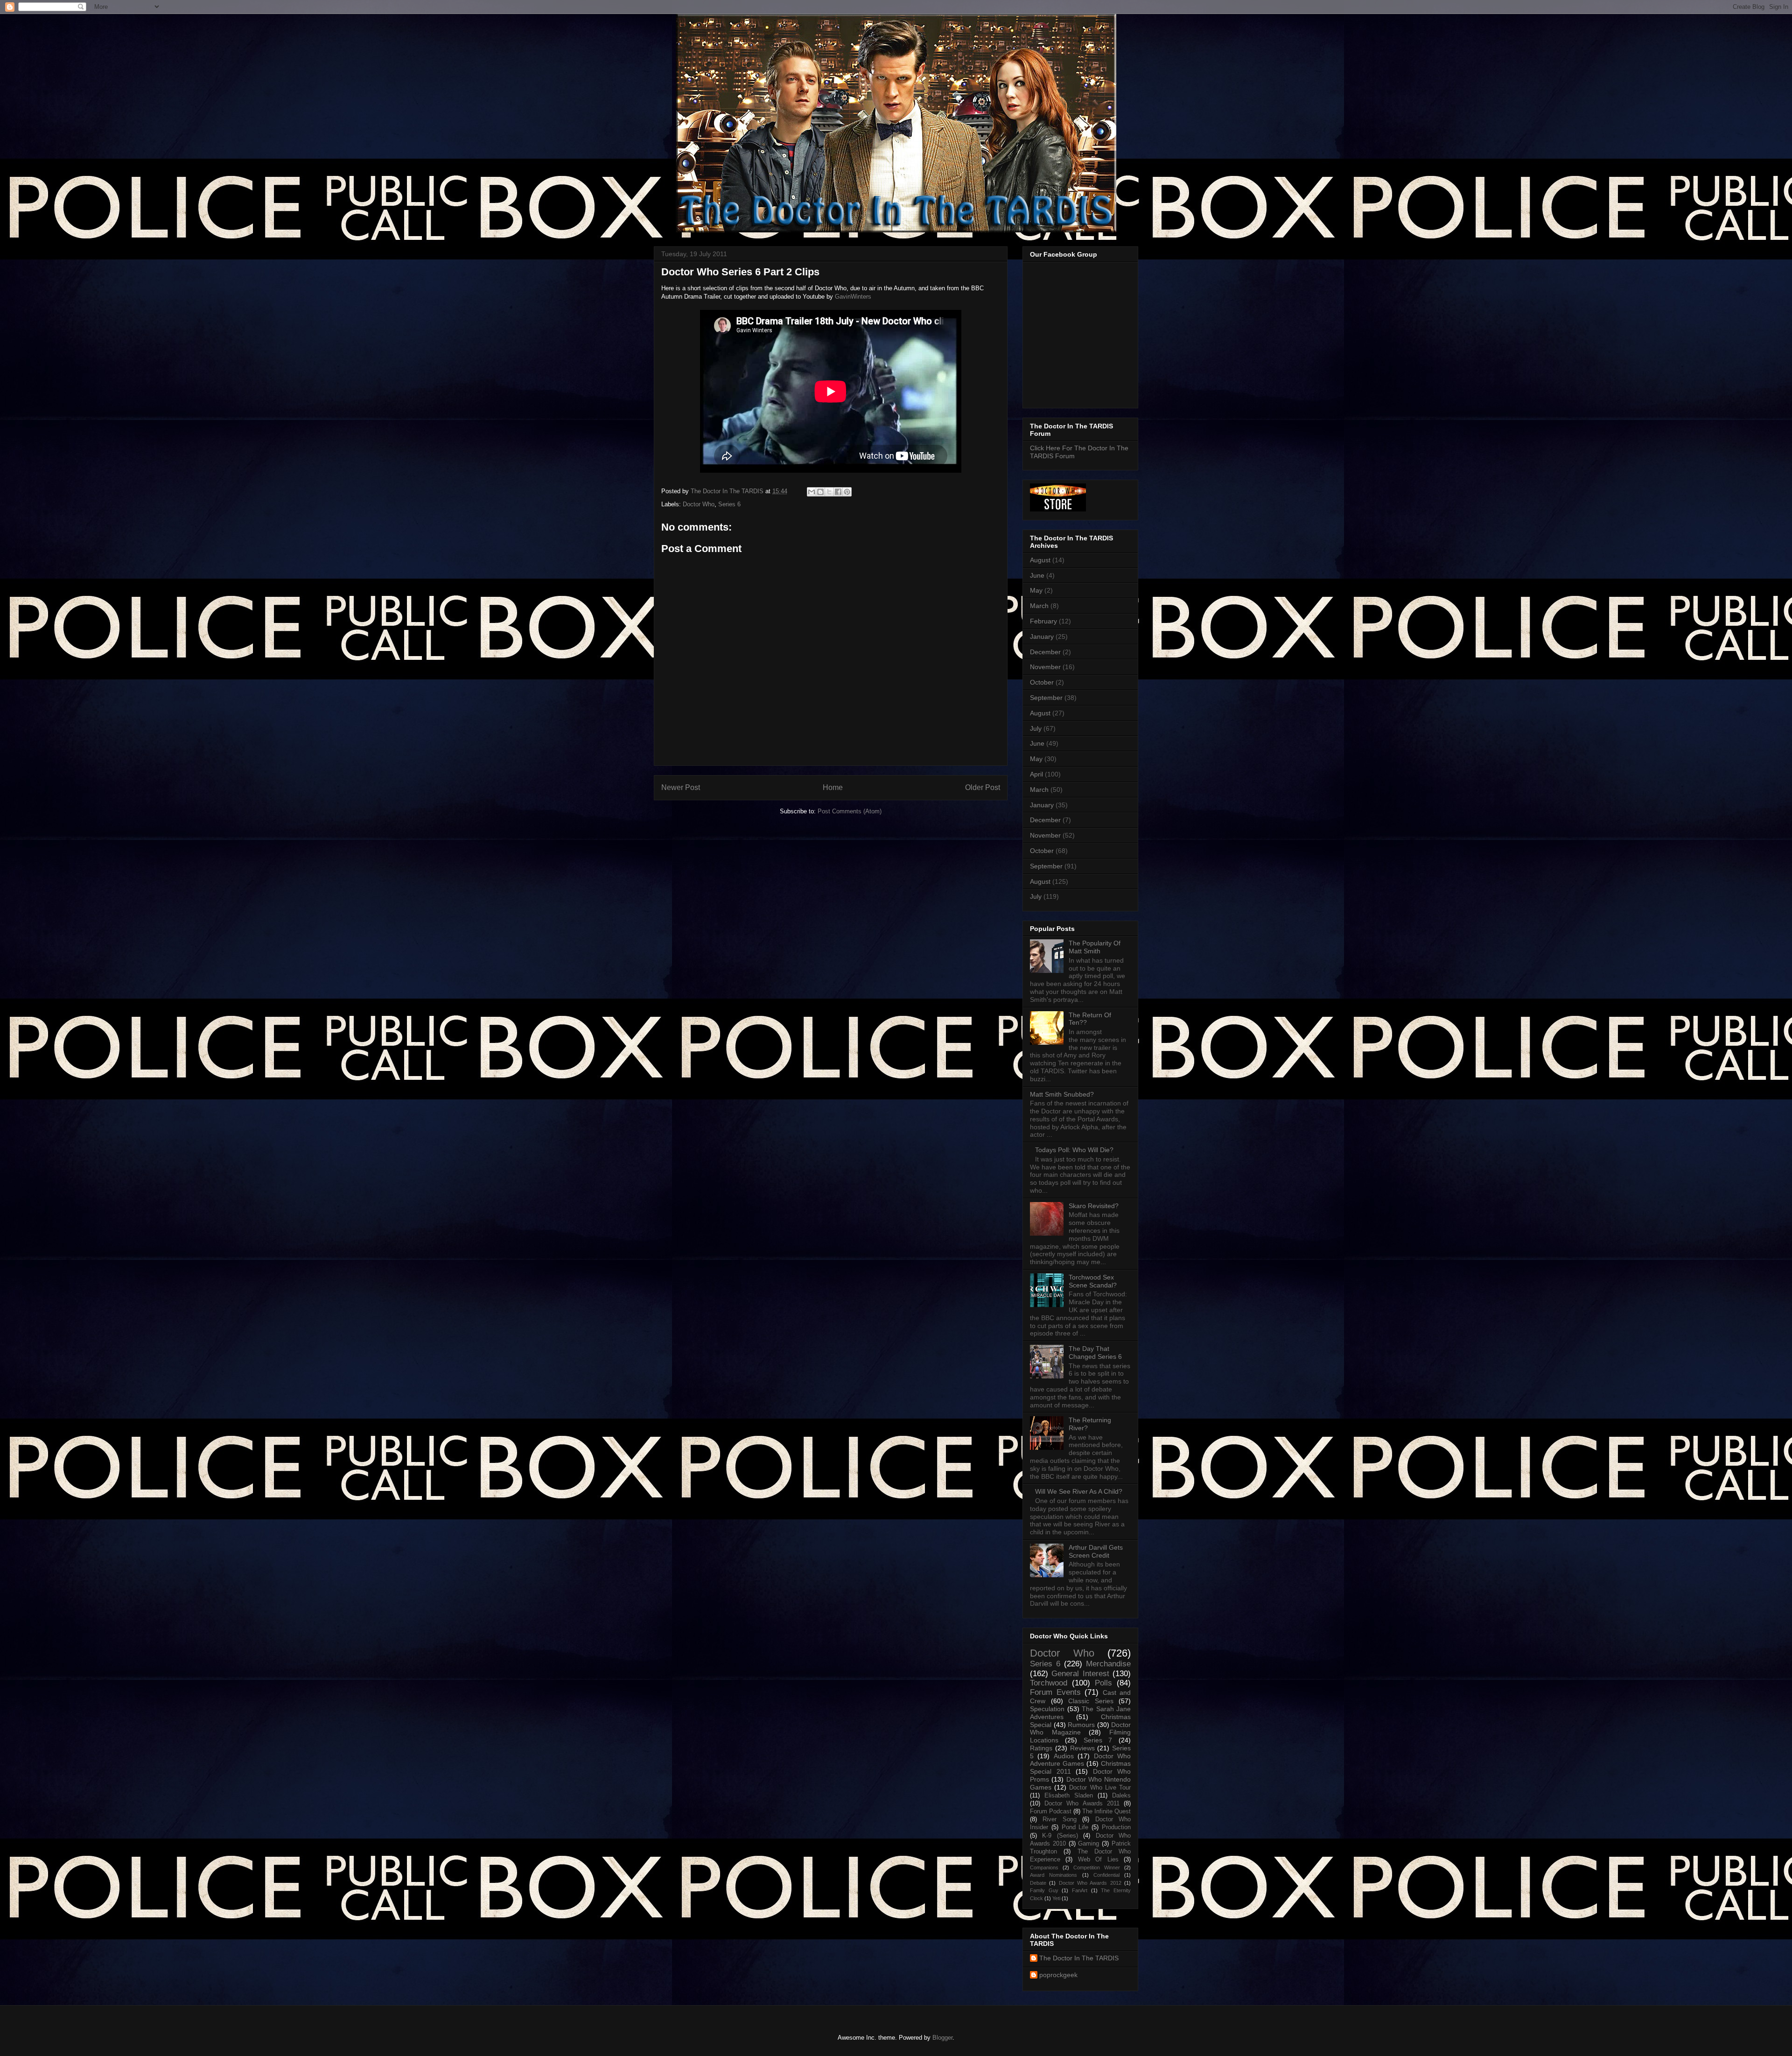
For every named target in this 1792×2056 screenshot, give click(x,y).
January (1042, 636)
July (1036, 728)
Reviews (1082, 1748)
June (1037, 575)
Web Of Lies (1098, 1860)
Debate (1038, 1883)
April (1036, 774)
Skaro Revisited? (1094, 1206)
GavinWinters (853, 297)
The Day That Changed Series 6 (1095, 1353)
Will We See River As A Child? (1079, 1491)
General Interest (1080, 1674)
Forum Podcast (1051, 1811)
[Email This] (812, 492)
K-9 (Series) (1060, 1836)
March (1039, 606)
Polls (1103, 1683)
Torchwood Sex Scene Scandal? (1093, 1281)
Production (1116, 1827)
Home (833, 787)
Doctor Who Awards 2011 (1082, 1804)
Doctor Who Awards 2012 (1090, 1883)
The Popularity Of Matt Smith (1095, 947)
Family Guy (1044, 1890)
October (1042, 682)
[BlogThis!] (820, 492)
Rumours (1081, 1725)
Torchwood (1049, 1683)
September (1046, 698)
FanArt (1080, 1890)
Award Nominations (1053, 1875)
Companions (1044, 1867)
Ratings (1041, 1748)
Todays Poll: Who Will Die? (1074, 1150)
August (1040, 560)
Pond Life (1075, 1827)
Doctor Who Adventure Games (1080, 1760)
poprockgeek (1058, 1975)
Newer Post (681, 787)
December (1045, 652)
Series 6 (729, 504)
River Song (1059, 1819)
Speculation (1047, 1709)
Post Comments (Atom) (850, 811)
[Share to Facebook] (838, 492)
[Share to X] (829, 492)
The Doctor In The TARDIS (1079, 1958)
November (1045, 667)
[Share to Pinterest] (847, 492)
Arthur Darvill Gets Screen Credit (1096, 1551)
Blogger (942, 2038)
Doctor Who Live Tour (1100, 1788)
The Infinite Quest (1106, 1811)
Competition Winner (1097, 1867)
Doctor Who (699, 504)
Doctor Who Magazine (1080, 1729)
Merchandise (1108, 1664)
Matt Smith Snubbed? (1062, 1094)
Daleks (1121, 1796)
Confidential (1106, 1875)
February (1043, 621)
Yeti (1056, 1898)
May (1036, 590)
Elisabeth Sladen (1069, 1796)
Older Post (983, 787)
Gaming (1088, 1844)
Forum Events (1055, 1692)
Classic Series (1091, 1701)
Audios (1064, 1756)
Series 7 (1098, 1740)
